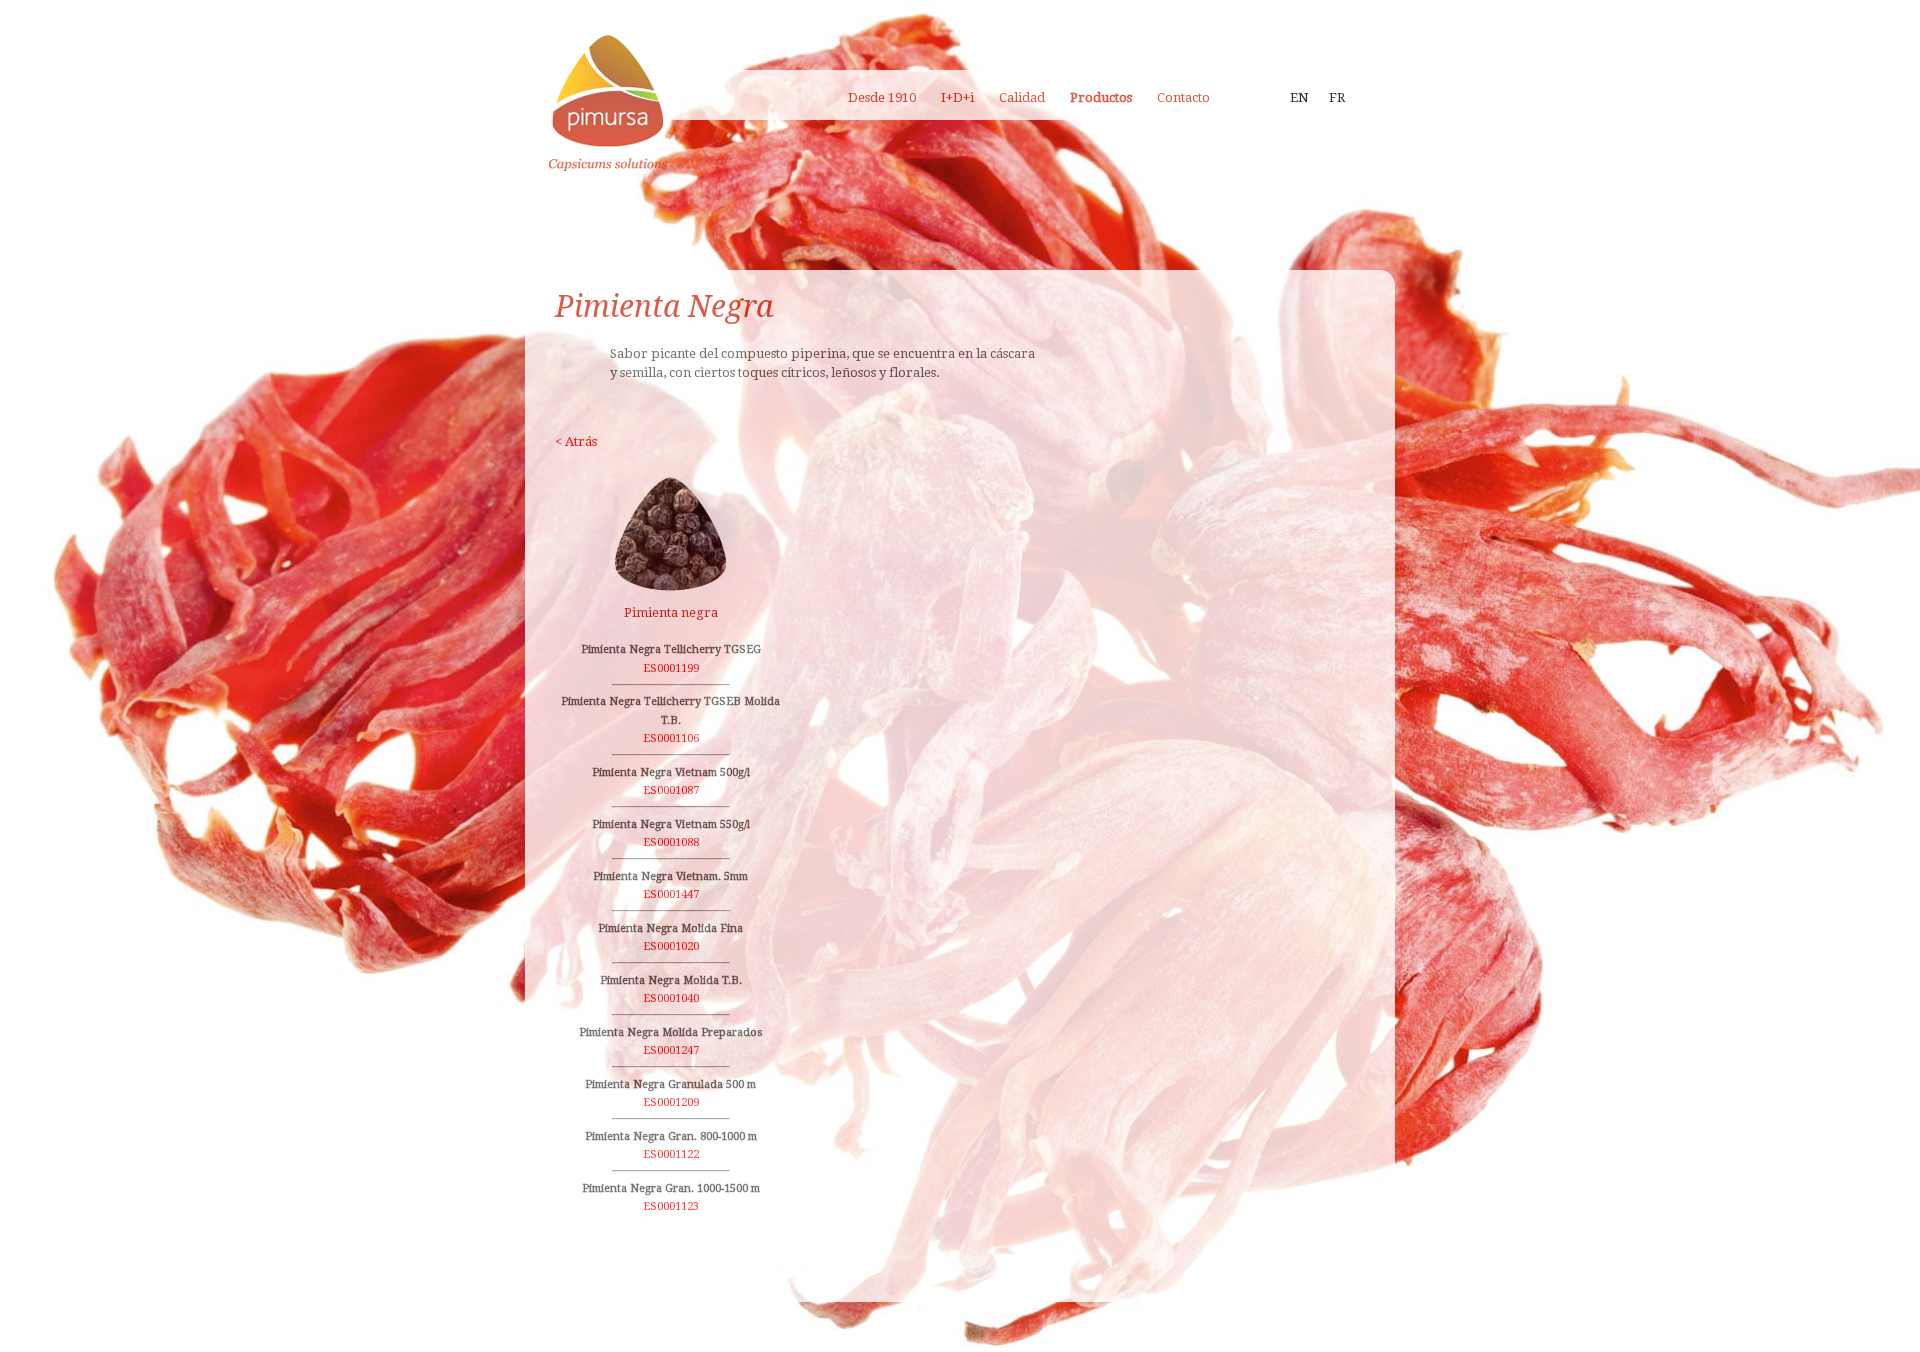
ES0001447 (671, 894)
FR (1337, 97)
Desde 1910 (882, 97)
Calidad (1022, 97)
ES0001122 (671, 1154)
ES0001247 (671, 1050)
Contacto (1183, 97)
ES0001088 (671, 842)
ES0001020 (671, 946)
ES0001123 (671, 1206)
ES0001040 (671, 998)
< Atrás (576, 441)
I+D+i (957, 97)
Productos (1101, 97)
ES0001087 (671, 790)
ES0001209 (671, 1102)
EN (1299, 97)
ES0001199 (671, 668)
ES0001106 (671, 738)
